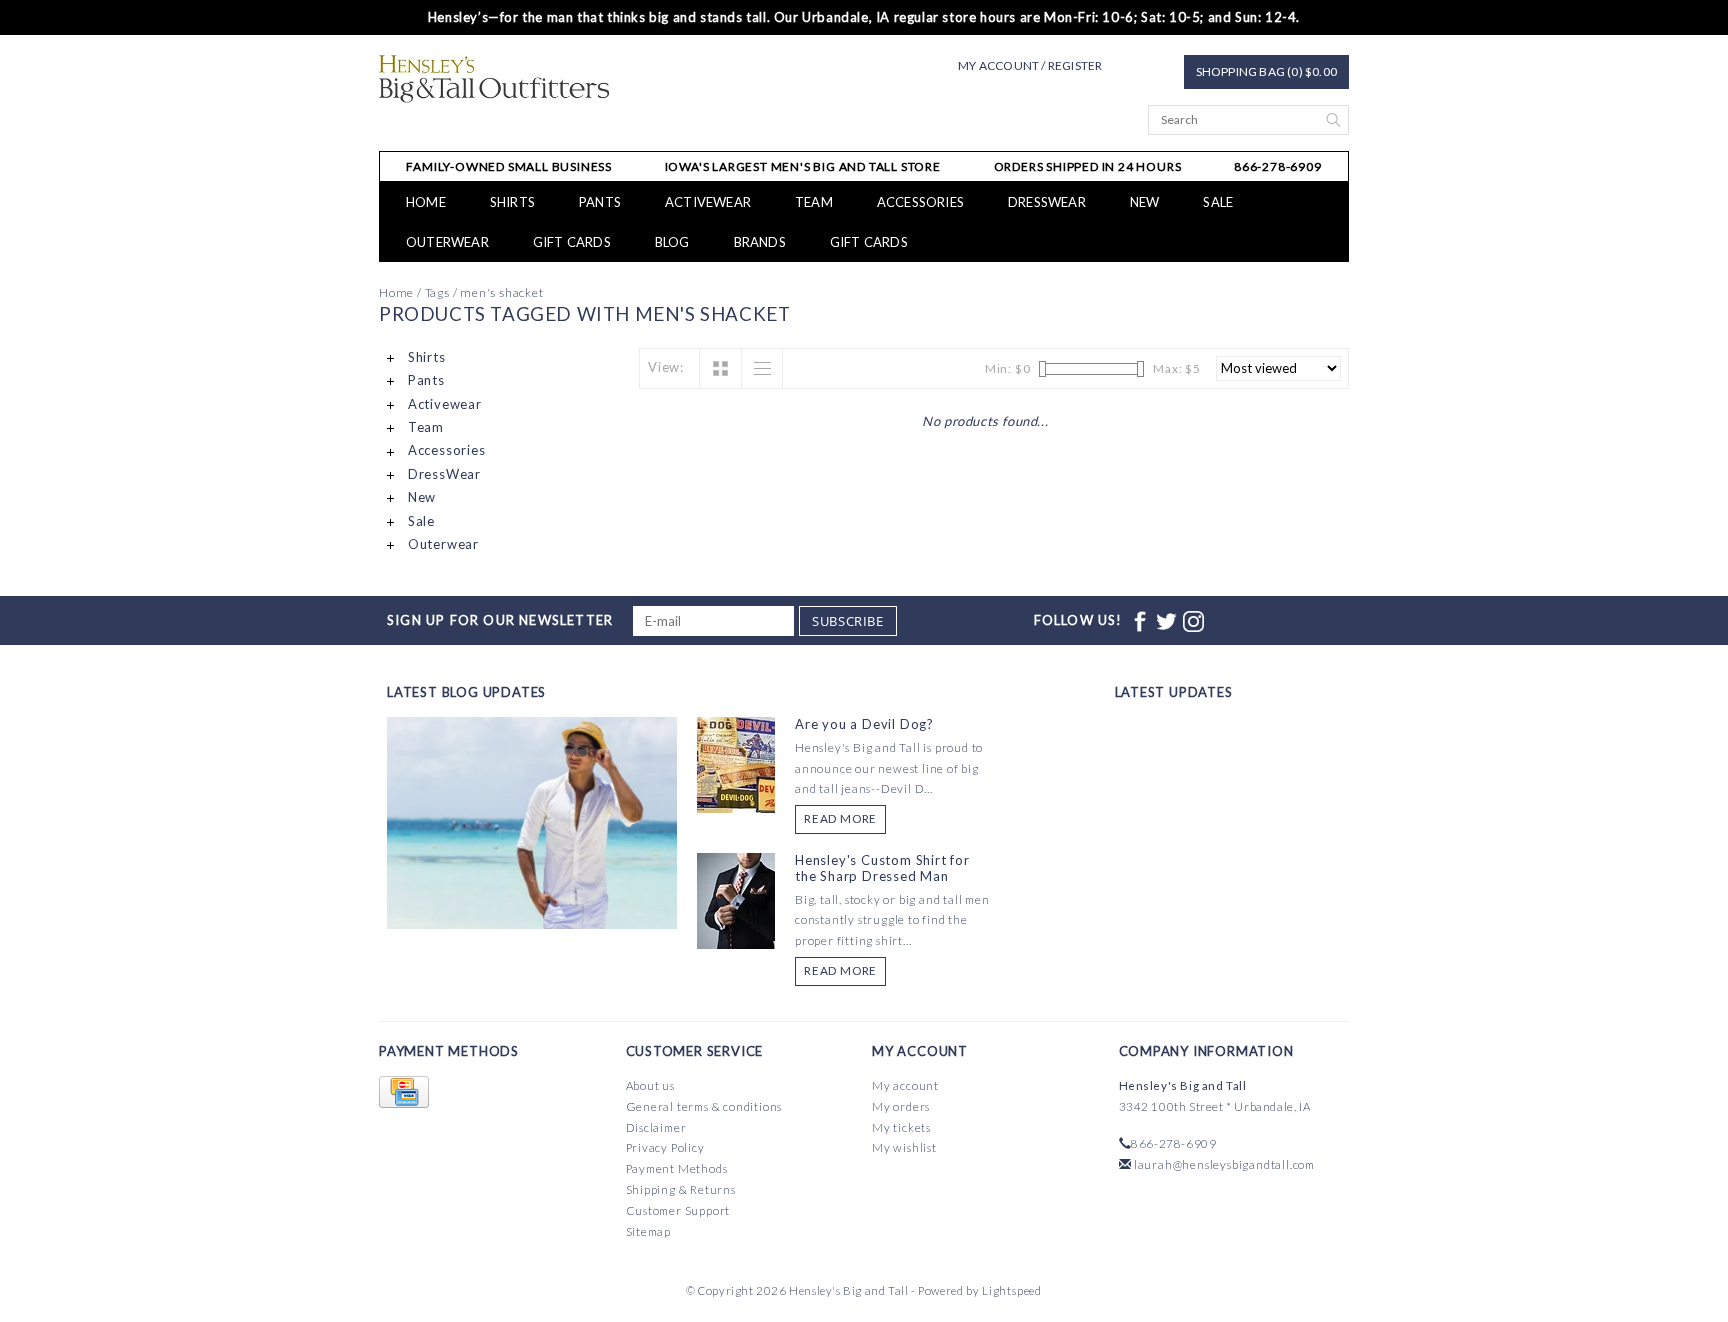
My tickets (901, 1127)
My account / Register (1030, 65)
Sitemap (649, 1231)
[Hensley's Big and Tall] (494, 79)
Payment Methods (677, 1168)
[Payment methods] (404, 1092)
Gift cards (572, 242)
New (1145, 202)
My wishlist (904, 1147)
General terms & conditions (704, 1106)
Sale (1218, 202)
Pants (600, 202)
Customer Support (678, 1210)
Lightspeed (1012, 1290)
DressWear (1047, 202)
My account (905, 1085)
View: (666, 367)
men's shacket (501, 292)
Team (814, 202)
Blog (672, 242)
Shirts (512, 202)
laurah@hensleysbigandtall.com (1224, 1164)
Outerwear (447, 242)
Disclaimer (656, 1127)
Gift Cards (869, 242)
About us (650, 1085)
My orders (901, 1106)
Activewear (708, 202)
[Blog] (532, 897)
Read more (840, 818)
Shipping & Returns (681, 1189)
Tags (437, 292)
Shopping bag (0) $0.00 (1266, 71)
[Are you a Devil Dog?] (736, 763)
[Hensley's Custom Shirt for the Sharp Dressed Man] (736, 899)
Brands (760, 242)
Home (426, 202)
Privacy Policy (665, 1147)
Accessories (920, 202)
